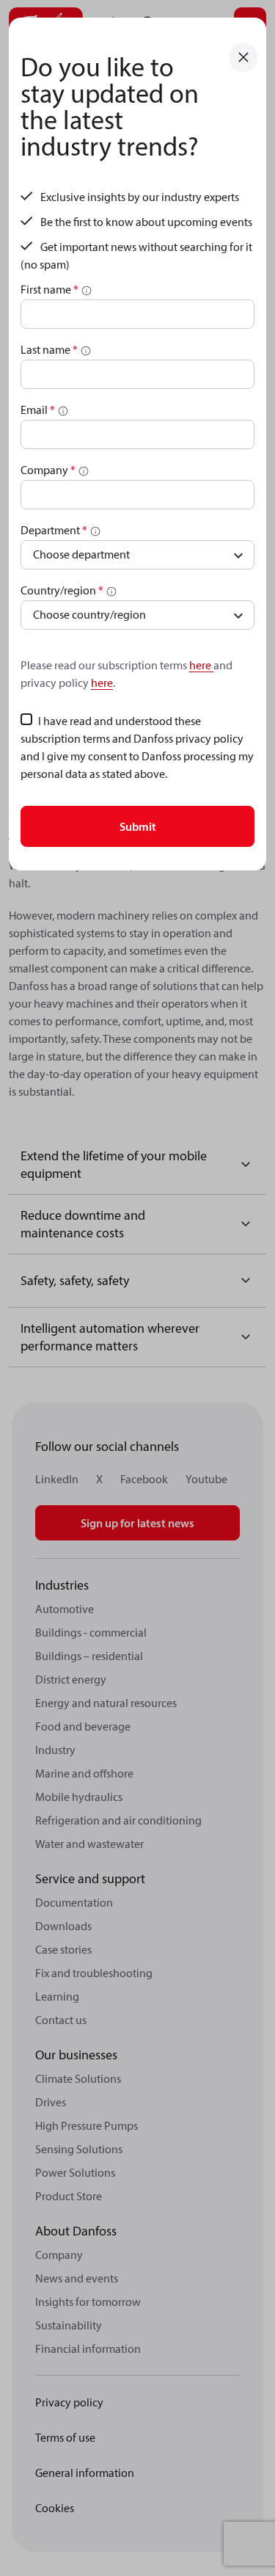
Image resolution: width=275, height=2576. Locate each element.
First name (49, 289)
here (201, 665)
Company (48, 470)
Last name (49, 349)
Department (54, 530)
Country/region (62, 590)
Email (38, 410)
